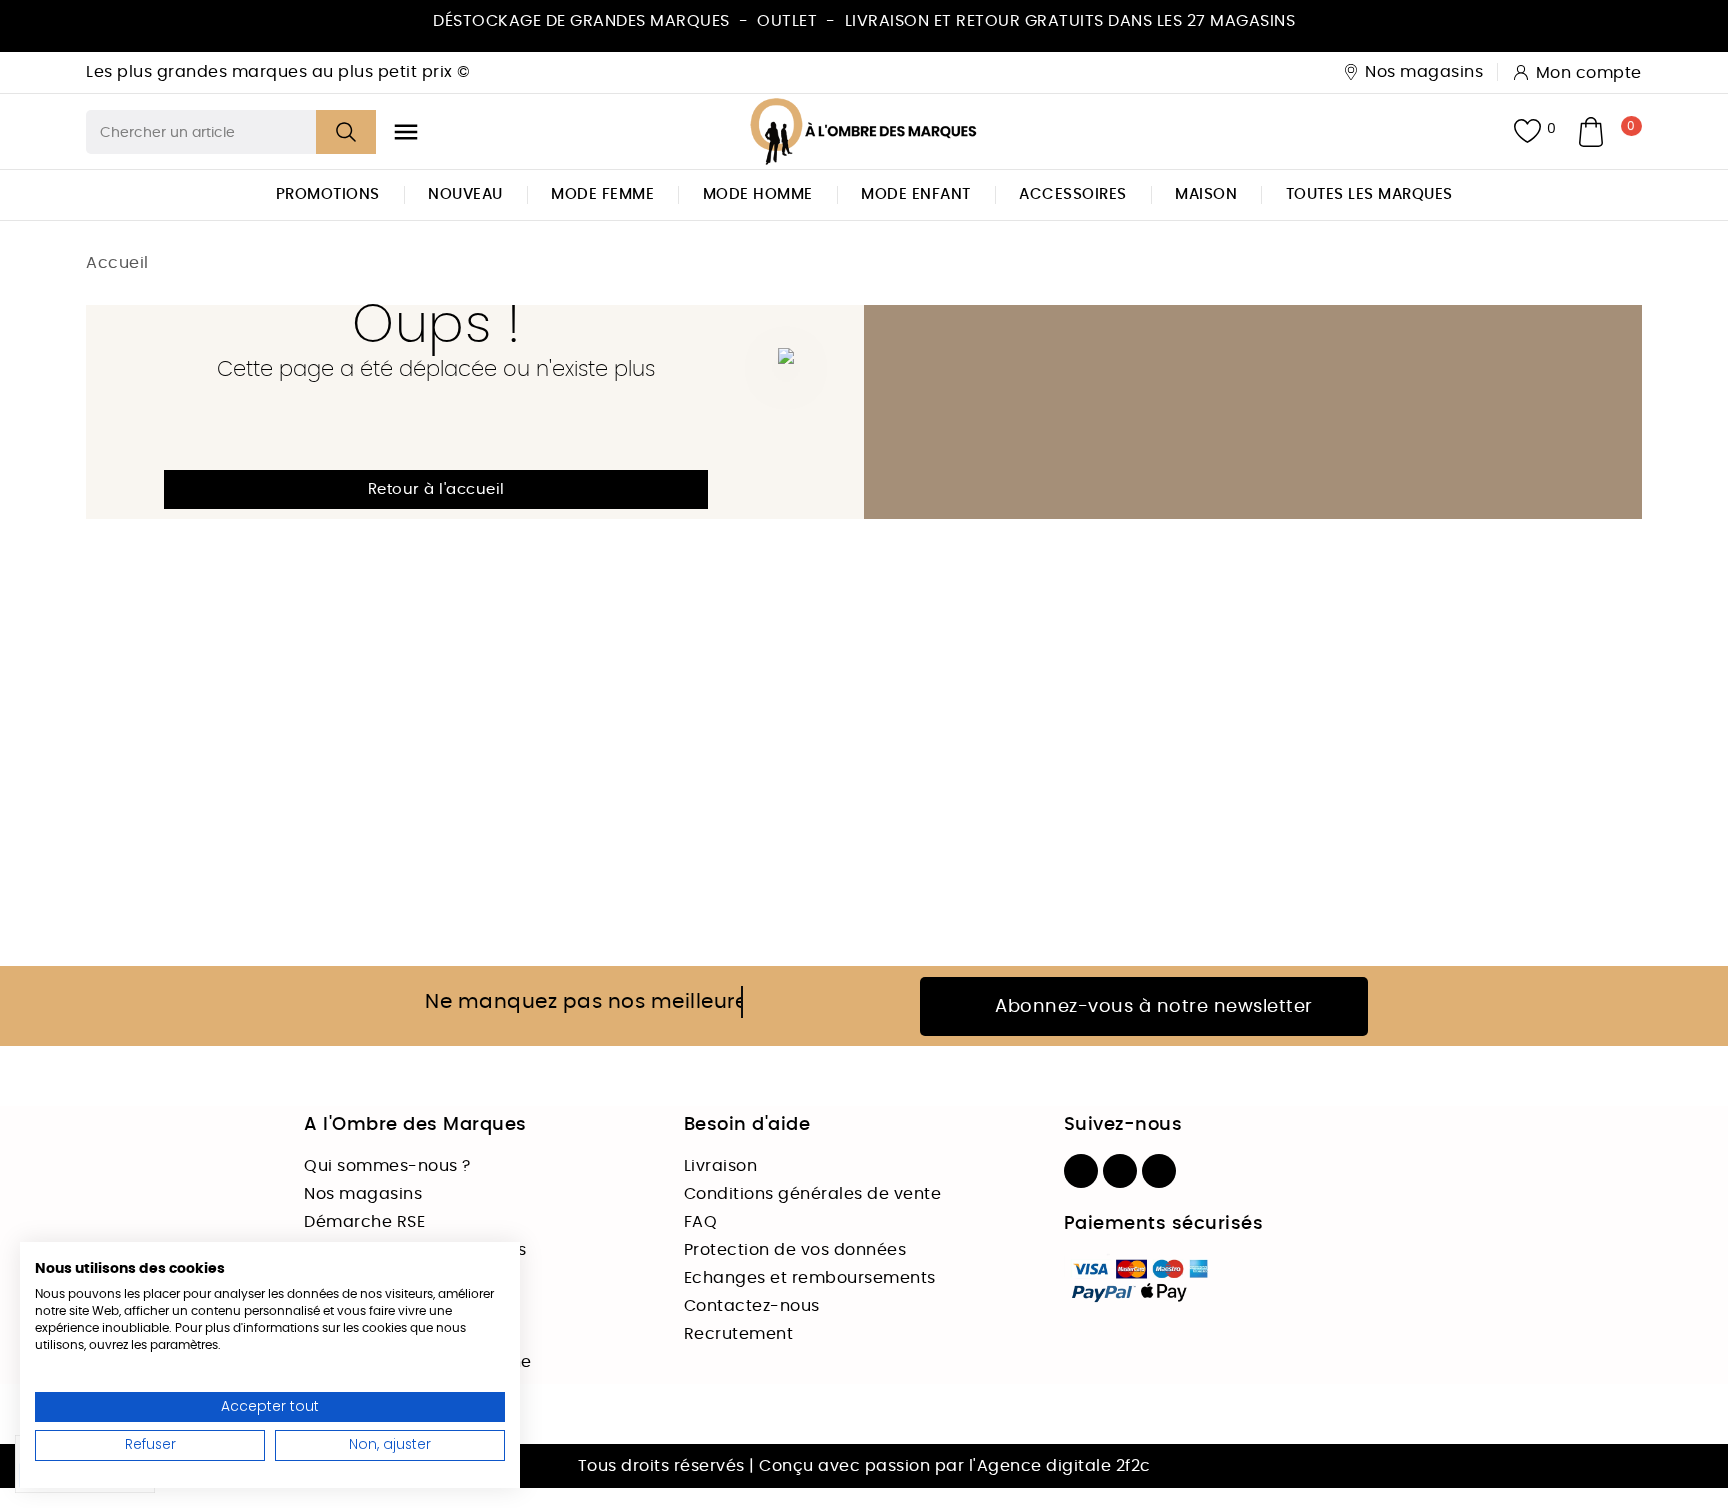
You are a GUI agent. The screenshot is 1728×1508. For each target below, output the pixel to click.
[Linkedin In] (1159, 1171)
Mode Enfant (916, 194)
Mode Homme (758, 194)
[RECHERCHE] (346, 132)
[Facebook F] (1081, 1171)
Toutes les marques (1369, 194)
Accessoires (1073, 194)
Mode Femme (602, 194)
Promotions (328, 194)
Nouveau (465, 194)
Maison (1206, 194)
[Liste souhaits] (1527, 131)
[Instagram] (1120, 1171)
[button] (436, 489)
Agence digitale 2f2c (1064, 1466)
